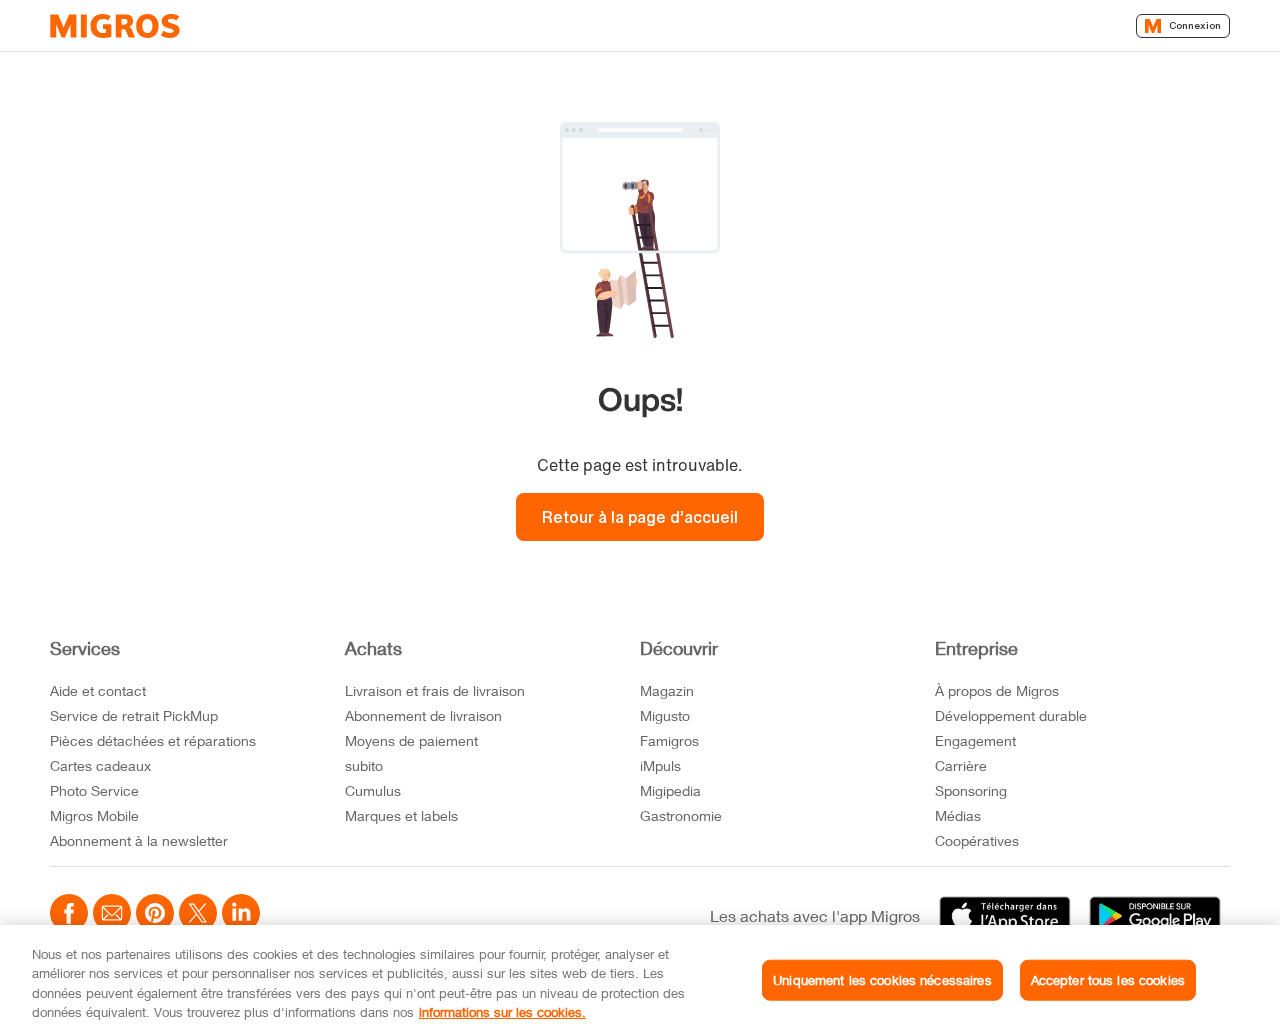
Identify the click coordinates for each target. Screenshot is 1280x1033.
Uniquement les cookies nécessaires (882, 980)
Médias (958, 815)
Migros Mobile (94, 815)
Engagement (975, 740)
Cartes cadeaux (100, 765)
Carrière (961, 765)
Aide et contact (98, 690)
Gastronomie (681, 815)
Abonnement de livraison (423, 715)
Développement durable (1011, 715)
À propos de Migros (997, 690)
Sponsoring (971, 790)
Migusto (665, 715)
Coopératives (977, 840)
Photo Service (94, 790)
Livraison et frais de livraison (435, 690)
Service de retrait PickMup (134, 715)
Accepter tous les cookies (1108, 980)
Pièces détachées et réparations (153, 740)
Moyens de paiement (411, 740)
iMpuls (660, 765)
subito (364, 765)
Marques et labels (401, 815)
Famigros (669, 740)
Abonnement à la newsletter (139, 840)
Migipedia (670, 790)
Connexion (1195, 25)
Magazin (667, 690)
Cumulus (373, 790)
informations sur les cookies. (502, 1012)
